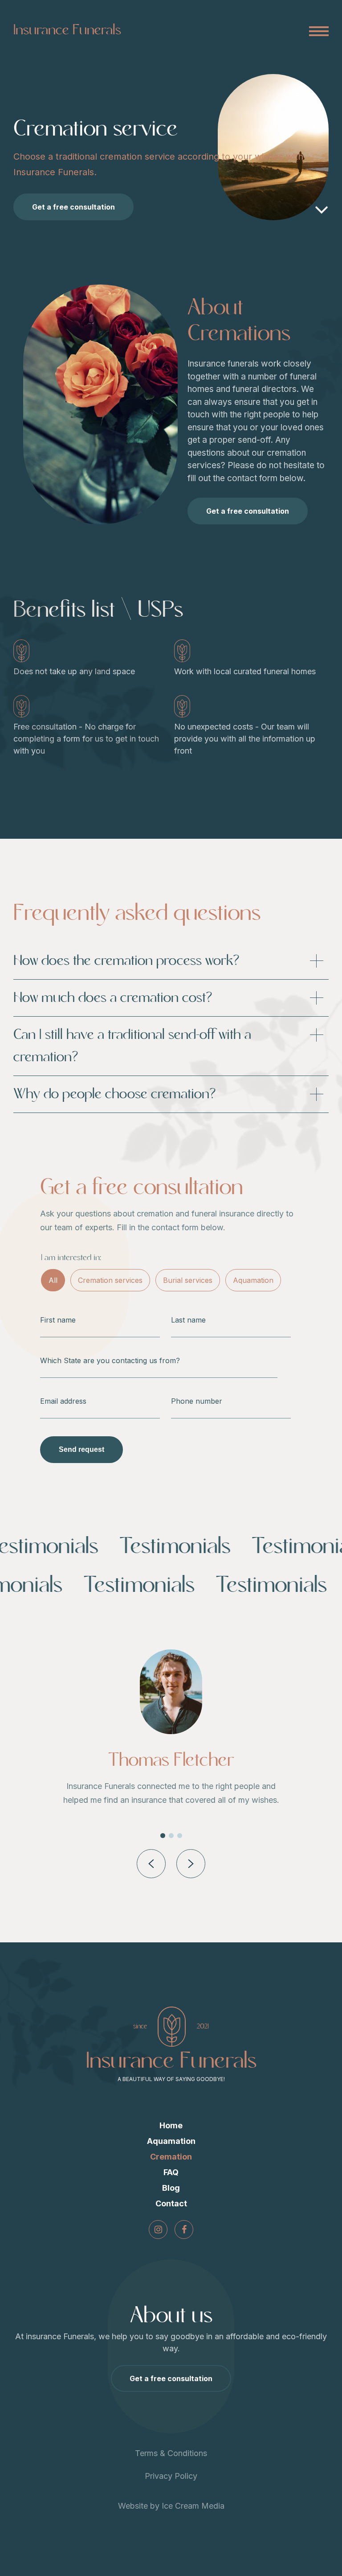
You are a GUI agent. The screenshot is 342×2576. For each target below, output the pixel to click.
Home (171, 2125)
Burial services (188, 1280)
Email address (63, 1401)
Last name (188, 1320)
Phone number (197, 1401)
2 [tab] (171, 1836)
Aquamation (253, 1280)
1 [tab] (163, 1836)
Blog (171, 2188)
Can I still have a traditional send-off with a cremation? (132, 1046)
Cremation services (110, 1280)
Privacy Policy (171, 2476)
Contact (171, 2203)
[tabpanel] (171, 1734)
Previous (151, 1864)
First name (58, 1320)
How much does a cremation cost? (113, 998)
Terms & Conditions (171, 2453)
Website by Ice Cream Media (171, 2506)
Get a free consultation (73, 207)
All (53, 1280)
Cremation (171, 2157)
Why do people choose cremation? (115, 1094)
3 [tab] (180, 1836)
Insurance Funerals (67, 30)
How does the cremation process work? (126, 961)
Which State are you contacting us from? (110, 1360)
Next (191, 1864)
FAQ (171, 2172)
